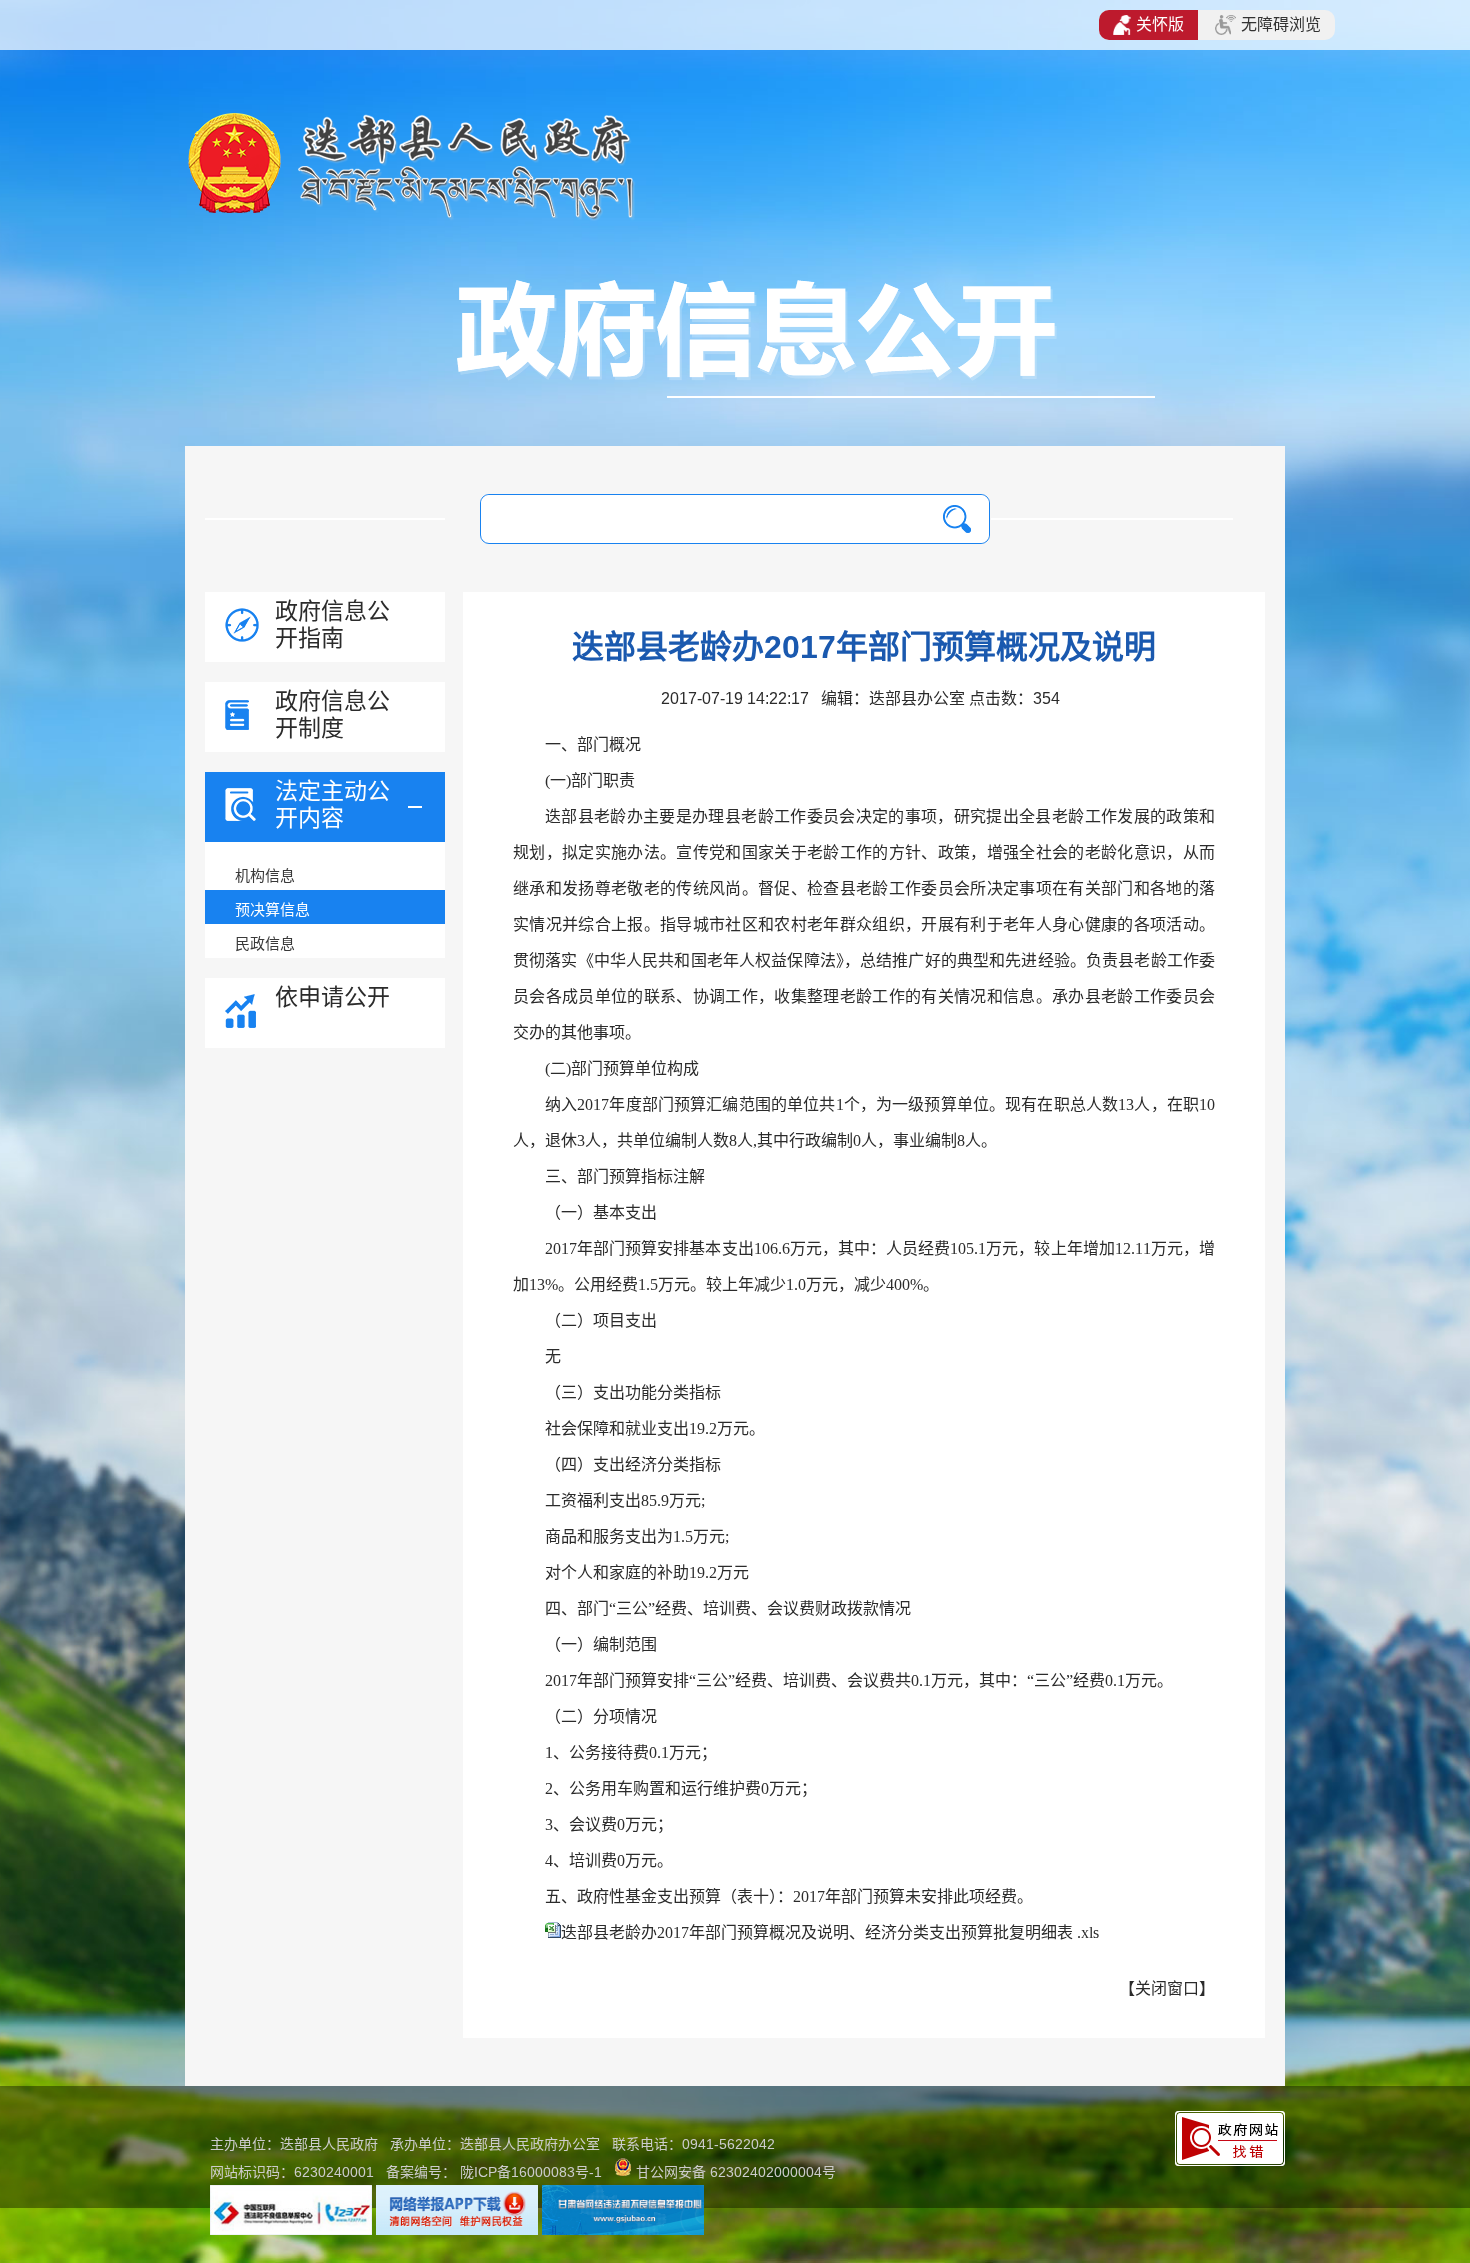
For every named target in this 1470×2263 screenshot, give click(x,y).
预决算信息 (272, 909)
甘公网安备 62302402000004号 (736, 2172)
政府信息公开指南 (332, 624)
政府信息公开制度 (332, 714)
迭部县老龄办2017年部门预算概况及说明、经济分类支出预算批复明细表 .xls (830, 1932)
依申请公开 (332, 997)
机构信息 (265, 875)
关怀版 (1160, 24)
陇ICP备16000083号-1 (531, 2172)
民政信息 (265, 943)
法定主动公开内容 (332, 804)
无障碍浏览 (1281, 24)
